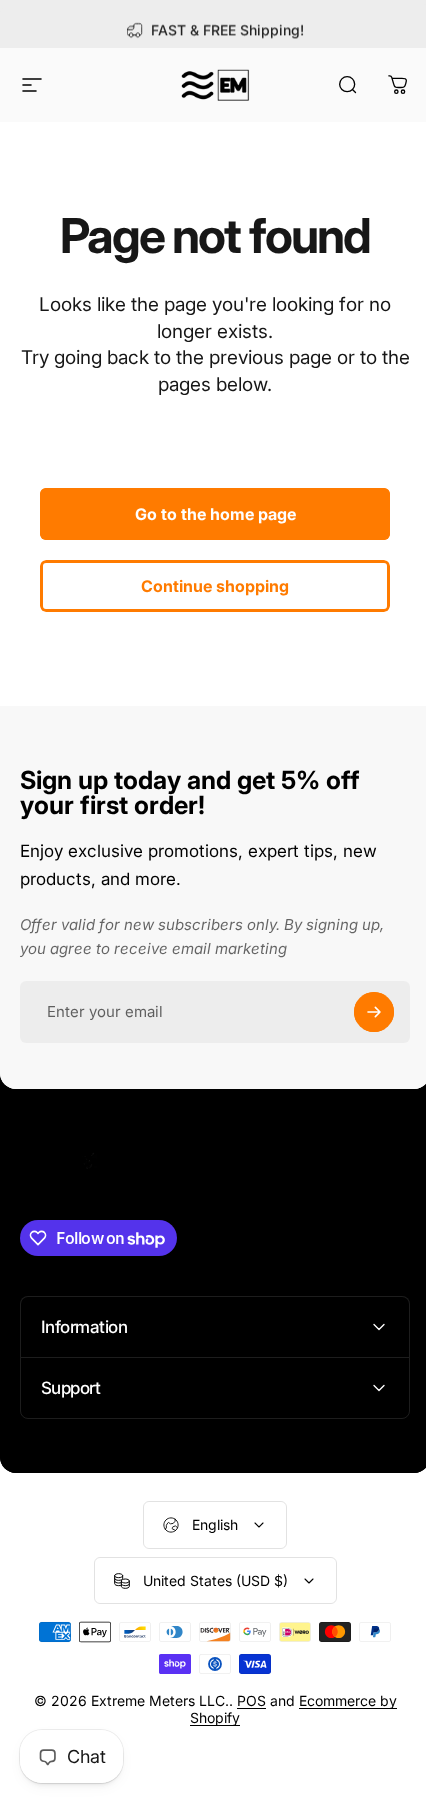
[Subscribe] (374, 1012)
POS (243, 1700)
